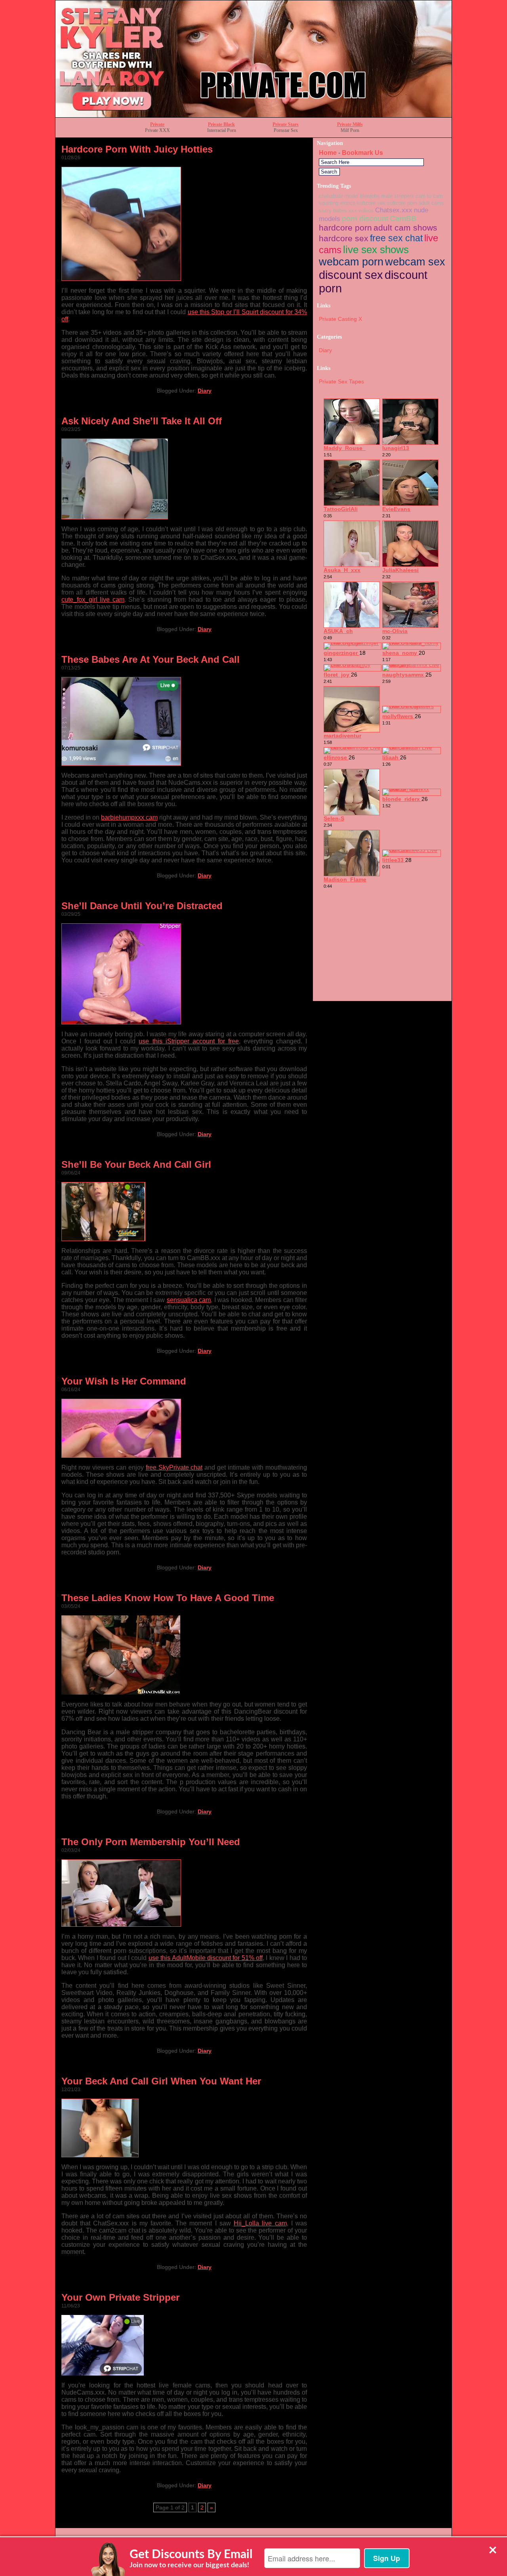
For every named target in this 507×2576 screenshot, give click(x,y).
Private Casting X (340, 319)
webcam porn (351, 262)
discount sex (351, 275)
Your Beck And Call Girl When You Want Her (161, 2081)
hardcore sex (344, 238)
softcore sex (371, 203)
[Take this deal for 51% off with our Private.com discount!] (253, 115)
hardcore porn (345, 228)
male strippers (398, 196)
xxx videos (361, 211)
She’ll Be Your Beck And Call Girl (136, 1164)
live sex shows (376, 250)
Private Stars (286, 124)
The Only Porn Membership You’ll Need (151, 1842)
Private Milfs (350, 124)
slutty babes (333, 211)
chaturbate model (339, 196)
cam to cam (429, 196)
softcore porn (402, 203)
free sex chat (396, 238)
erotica (348, 203)
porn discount (365, 218)
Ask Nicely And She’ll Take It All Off (142, 421)
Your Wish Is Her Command (124, 1381)
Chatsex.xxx (394, 210)
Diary (205, 391)
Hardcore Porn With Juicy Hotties (137, 149)
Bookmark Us (362, 153)
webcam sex (415, 262)
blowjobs (370, 196)
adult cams (431, 203)
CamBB (403, 218)
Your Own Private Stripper (120, 2297)
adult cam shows (405, 228)
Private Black (221, 124)
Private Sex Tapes (341, 381)
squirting (329, 203)
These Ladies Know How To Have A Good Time (168, 1598)
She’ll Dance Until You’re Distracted (142, 906)
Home (328, 153)
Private (157, 124)
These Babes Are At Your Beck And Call (151, 659)
